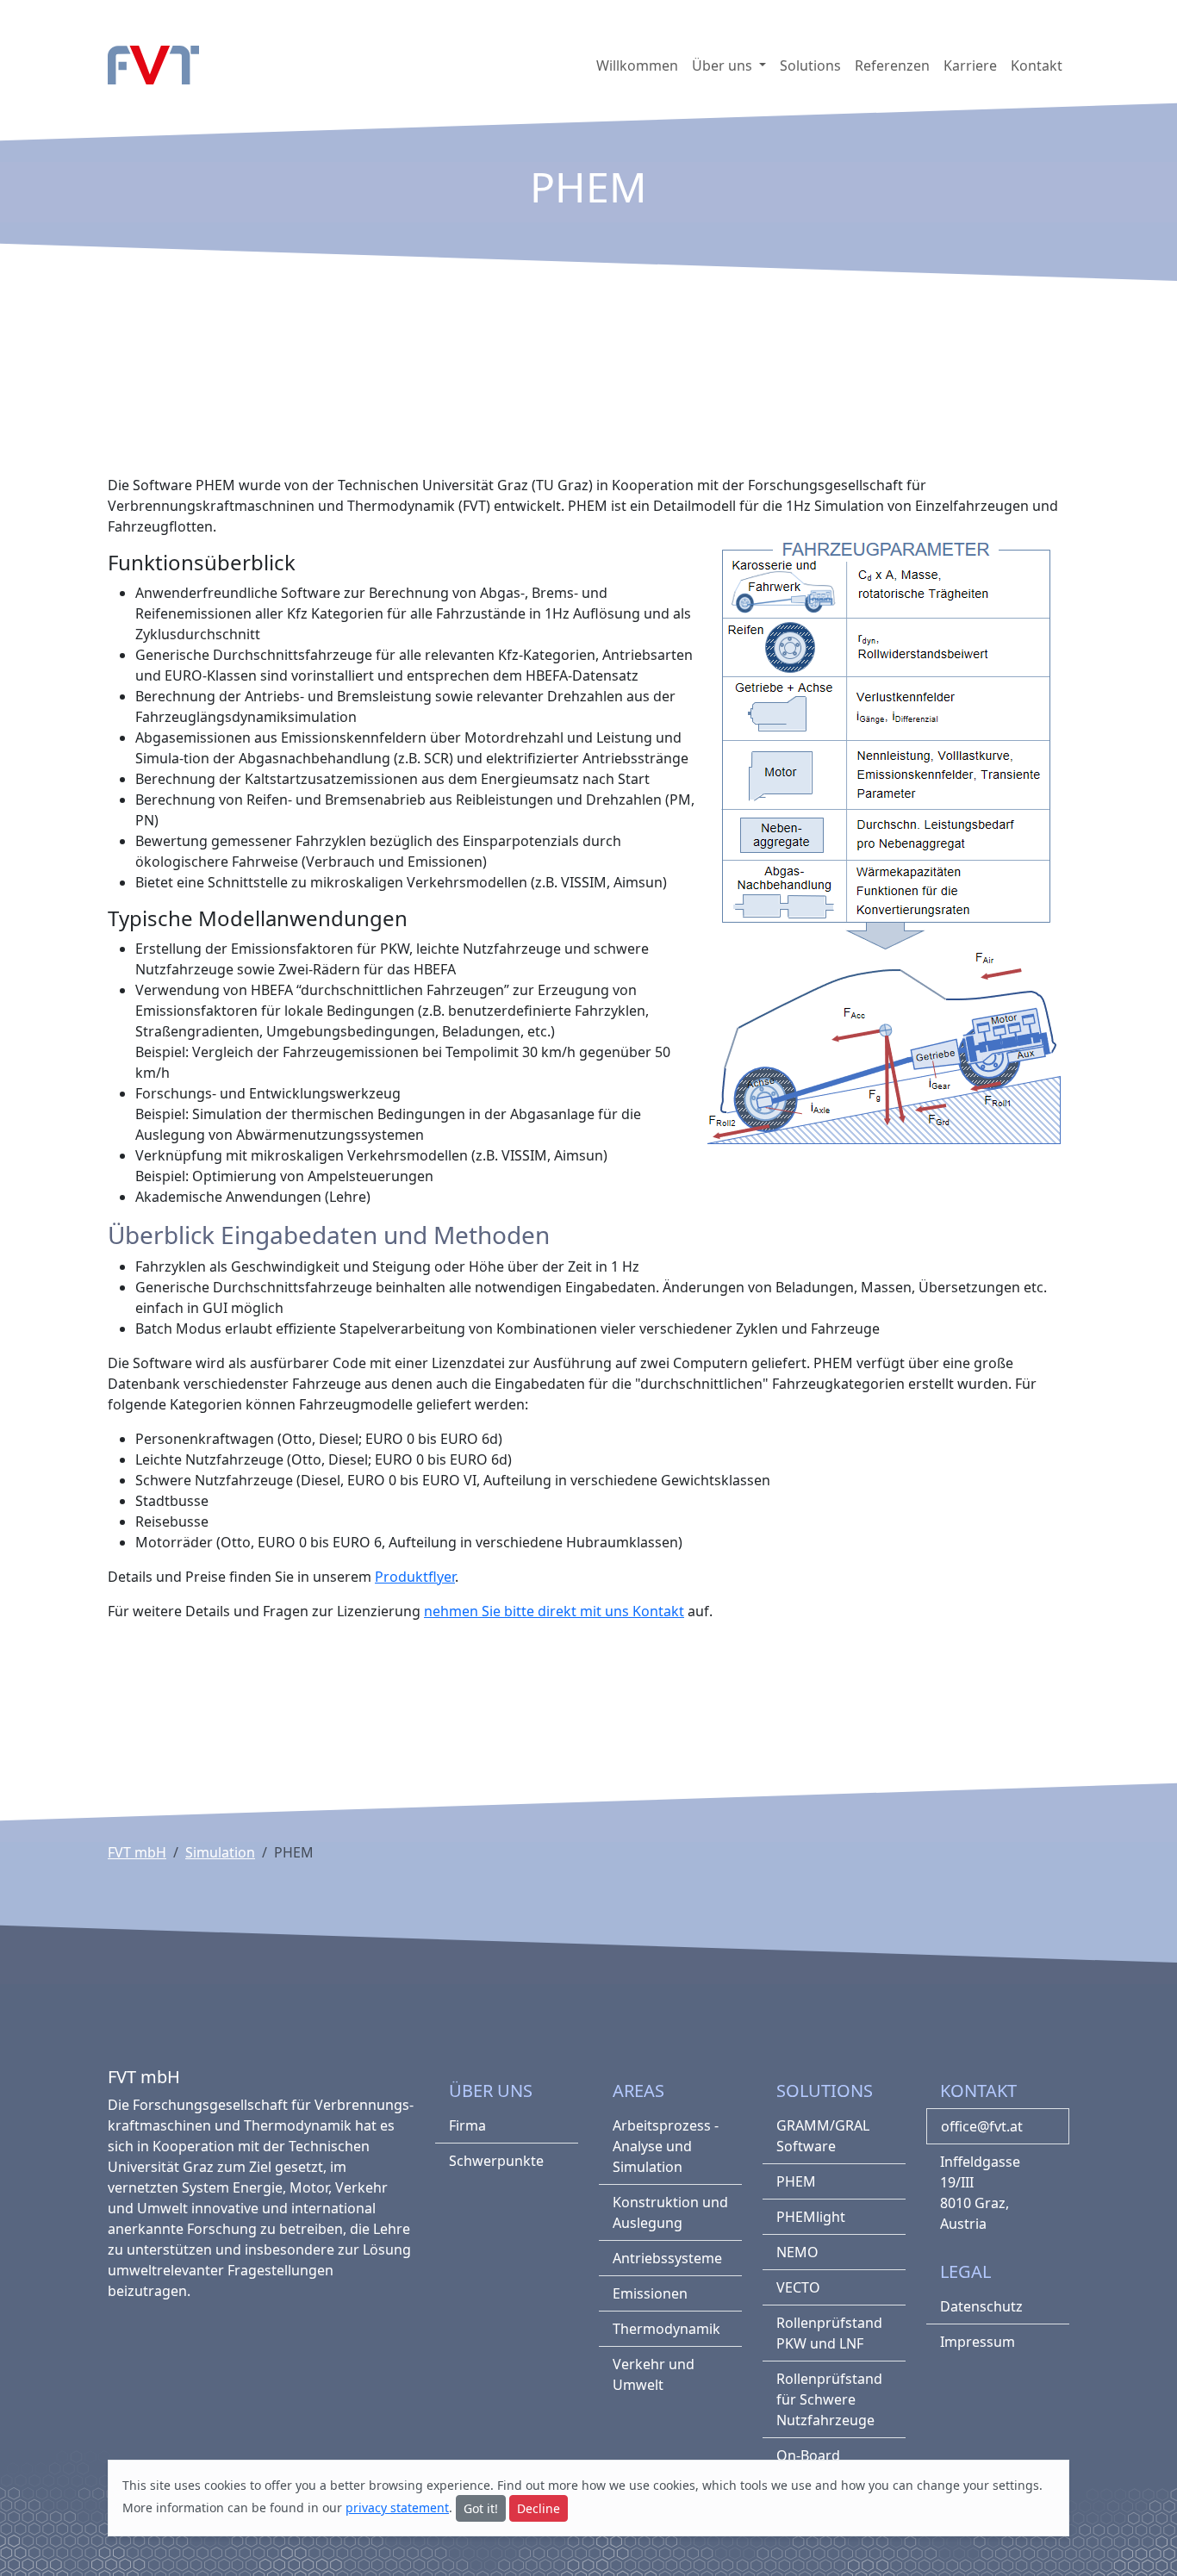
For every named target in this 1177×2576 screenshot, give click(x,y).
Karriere (970, 65)
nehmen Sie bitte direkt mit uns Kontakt (554, 1611)
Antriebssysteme (667, 2258)
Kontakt (1037, 65)
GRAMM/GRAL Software (823, 2136)
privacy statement (397, 2508)
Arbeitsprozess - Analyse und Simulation (666, 2146)
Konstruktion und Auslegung (670, 2212)
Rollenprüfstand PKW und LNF (829, 2333)
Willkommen (637, 65)
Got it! (481, 2508)
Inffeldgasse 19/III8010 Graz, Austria (980, 2193)
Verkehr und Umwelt (654, 2374)
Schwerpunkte (496, 2161)
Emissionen (650, 2293)
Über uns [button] (724, 65)
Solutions (810, 65)
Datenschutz (981, 2306)
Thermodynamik (666, 2329)
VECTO (798, 2287)
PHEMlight (811, 2217)
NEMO (797, 2252)
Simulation (220, 1852)
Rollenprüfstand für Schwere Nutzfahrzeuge (829, 2399)
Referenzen (892, 65)
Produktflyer (415, 1577)
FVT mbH (137, 1852)
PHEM (796, 2181)
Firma (467, 2125)
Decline (539, 2508)
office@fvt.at (982, 2126)
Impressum (978, 2342)
